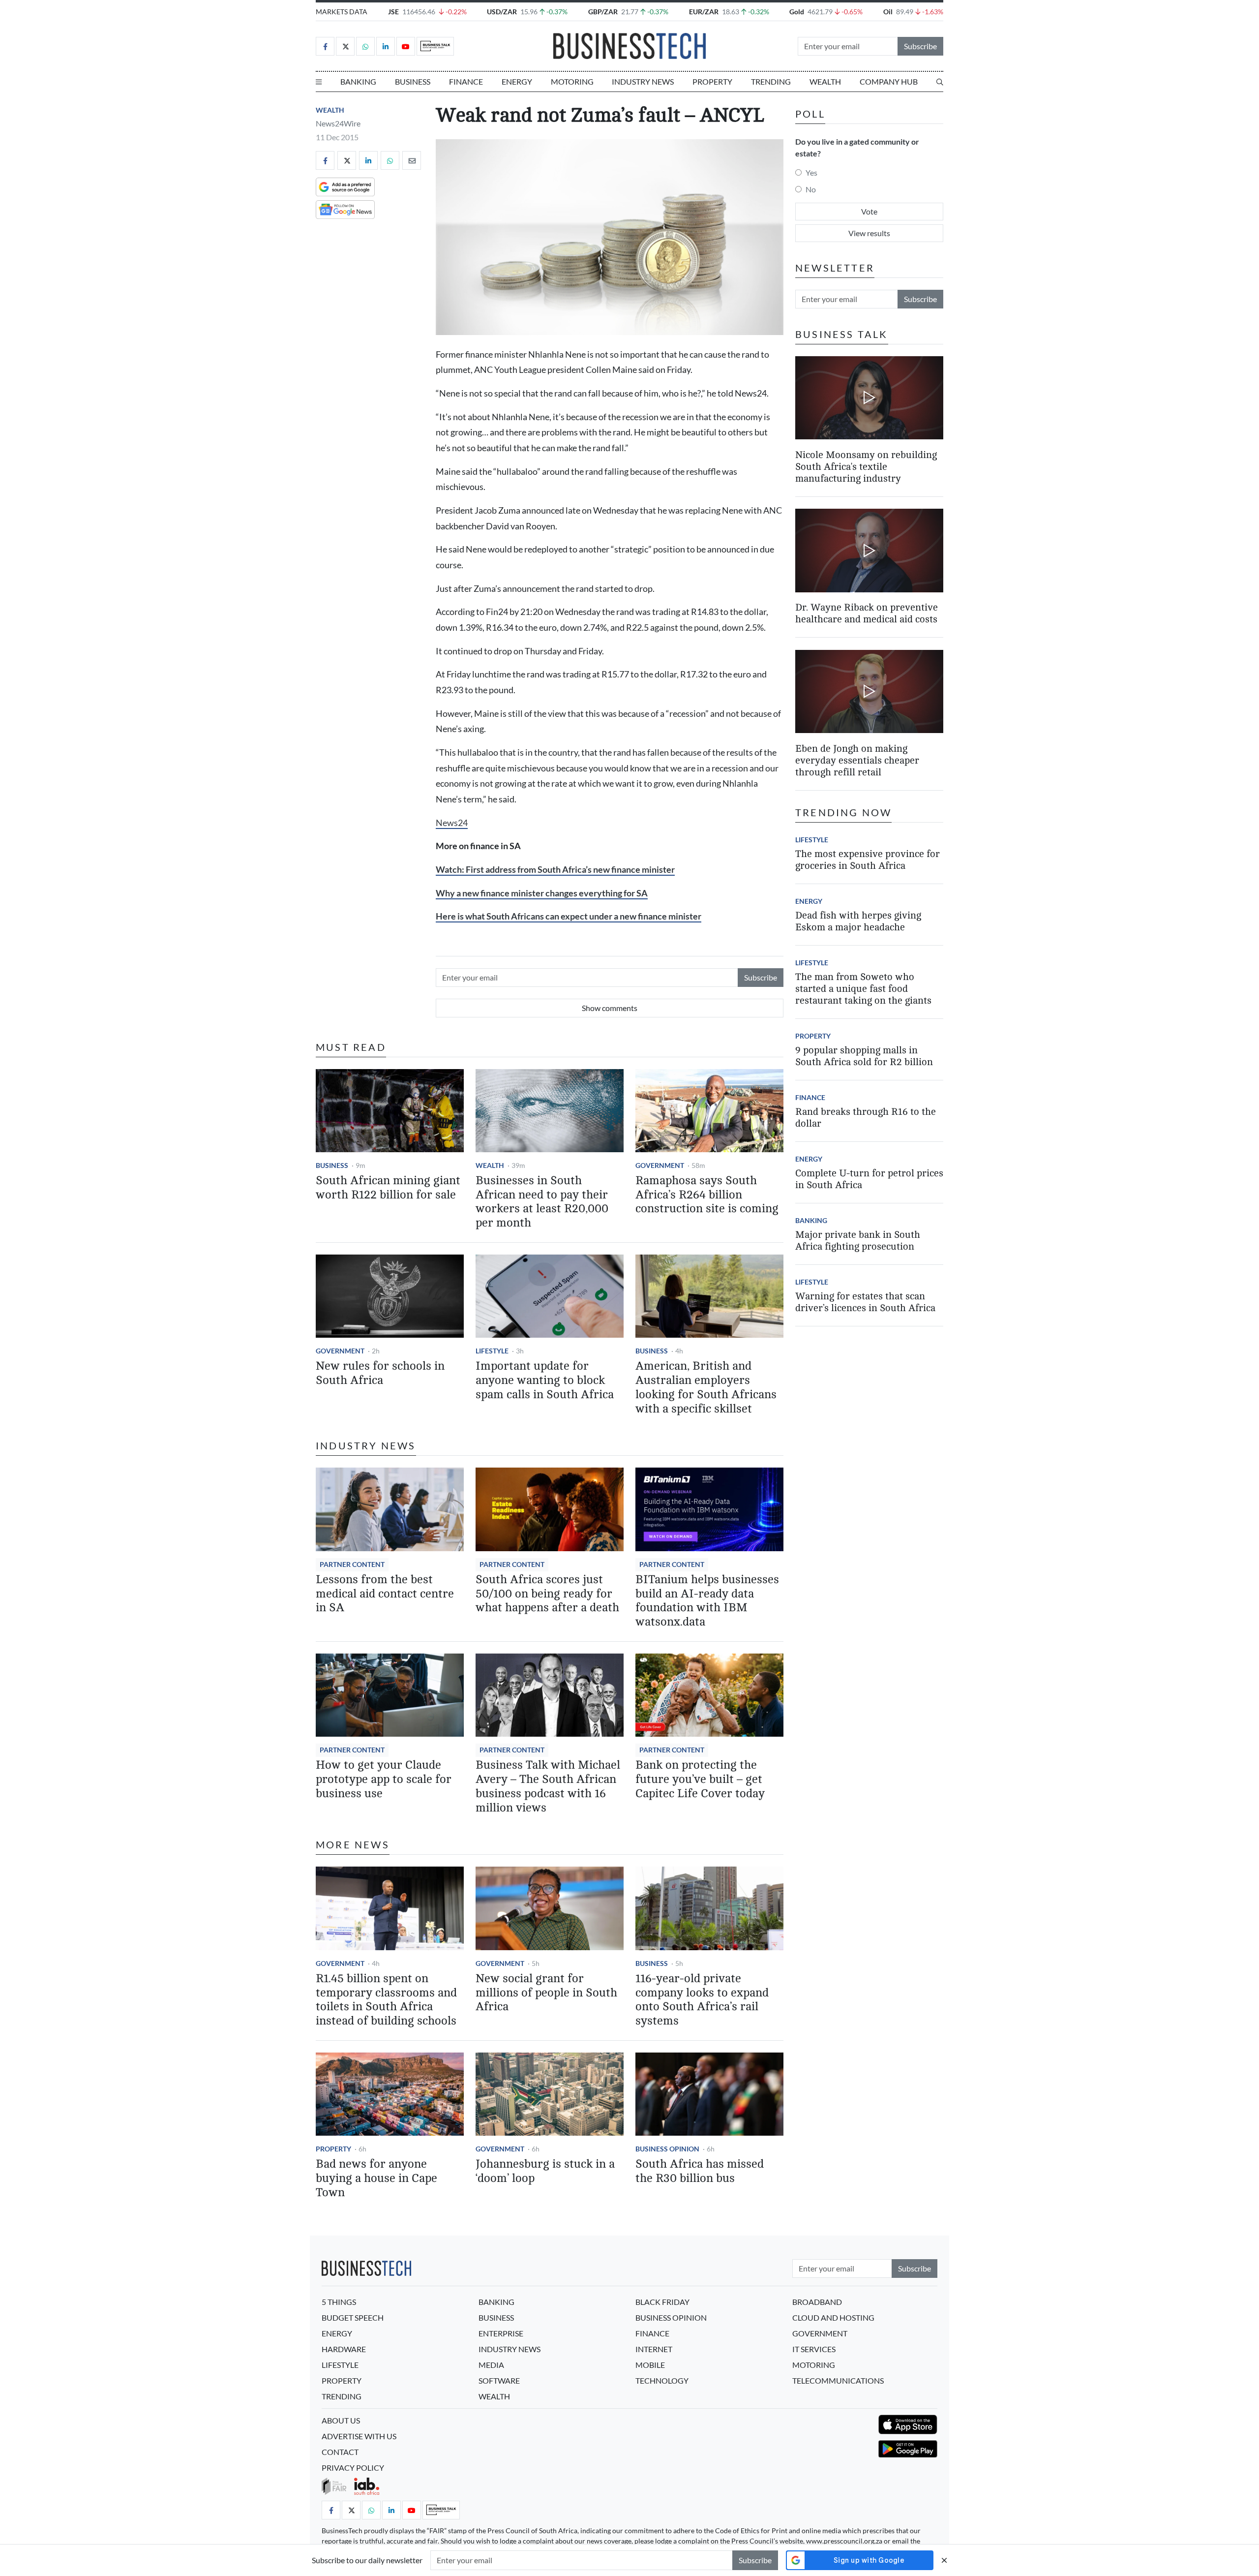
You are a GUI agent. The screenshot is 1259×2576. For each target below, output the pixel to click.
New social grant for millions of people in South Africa (546, 1993)
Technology (662, 2380)
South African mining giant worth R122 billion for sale (388, 1188)
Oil (888, 12)
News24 (452, 823)
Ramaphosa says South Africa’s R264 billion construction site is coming (707, 1195)
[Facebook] (325, 46)
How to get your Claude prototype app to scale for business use (384, 1779)
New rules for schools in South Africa (380, 1373)
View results (869, 233)
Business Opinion (667, 2149)
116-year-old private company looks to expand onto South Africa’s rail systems (702, 2000)
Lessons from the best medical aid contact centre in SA (385, 1594)
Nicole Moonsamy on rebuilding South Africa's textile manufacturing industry (866, 467)
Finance (466, 81)
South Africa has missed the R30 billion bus (700, 2171)
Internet (654, 2349)
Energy (517, 81)
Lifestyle (492, 1351)
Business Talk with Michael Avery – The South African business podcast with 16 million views (548, 1786)
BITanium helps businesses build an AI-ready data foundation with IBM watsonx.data (707, 1601)
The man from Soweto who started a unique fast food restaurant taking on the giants (863, 989)
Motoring (572, 81)
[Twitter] (345, 46)
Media (491, 2365)
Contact (340, 2452)
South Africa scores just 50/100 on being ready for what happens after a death (547, 1594)
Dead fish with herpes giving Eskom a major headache (858, 921)
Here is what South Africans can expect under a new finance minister (569, 916)
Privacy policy (353, 2468)
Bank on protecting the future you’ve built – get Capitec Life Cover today (700, 1779)
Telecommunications (838, 2380)
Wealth (825, 81)
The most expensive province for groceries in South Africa (868, 860)
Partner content (352, 1564)
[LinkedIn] (386, 46)
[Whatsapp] (365, 46)
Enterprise (501, 2333)
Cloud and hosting (833, 2317)
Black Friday (662, 2302)
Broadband (817, 2302)
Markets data (342, 12)
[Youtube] (406, 46)
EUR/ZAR (704, 12)
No (811, 189)
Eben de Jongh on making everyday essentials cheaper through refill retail (857, 760)
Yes (811, 172)
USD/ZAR (502, 12)
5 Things (339, 2302)
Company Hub (889, 81)
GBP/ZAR (603, 12)
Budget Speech (353, 2317)
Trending (771, 81)
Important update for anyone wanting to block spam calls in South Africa (545, 1380)
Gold (797, 12)
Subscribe (920, 46)
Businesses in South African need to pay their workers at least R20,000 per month (542, 1202)
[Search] (940, 82)
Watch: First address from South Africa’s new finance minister (555, 870)
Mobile (650, 2365)
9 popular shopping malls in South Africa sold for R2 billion (864, 1056)
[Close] (944, 2560)
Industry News (643, 81)
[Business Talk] (435, 46)
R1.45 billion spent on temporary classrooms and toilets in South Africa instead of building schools (386, 2000)
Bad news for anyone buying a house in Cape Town (376, 2178)
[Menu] (319, 82)
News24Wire (338, 123)
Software (499, 2380)
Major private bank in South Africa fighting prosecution (858, 1241)
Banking (358, 81)
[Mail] (412, 160)
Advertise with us (359, 2436)
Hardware (344, 2349)
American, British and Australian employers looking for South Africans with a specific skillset (706, 1387)
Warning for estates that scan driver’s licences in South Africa (865, 1302)
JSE (393, 12)
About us (341, 2420)
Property (712, 81)
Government (660, 1165)
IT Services (814, 2349)
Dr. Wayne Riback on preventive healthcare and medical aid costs (867, 614)
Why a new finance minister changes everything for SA (542, 893)
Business (413, 81)
